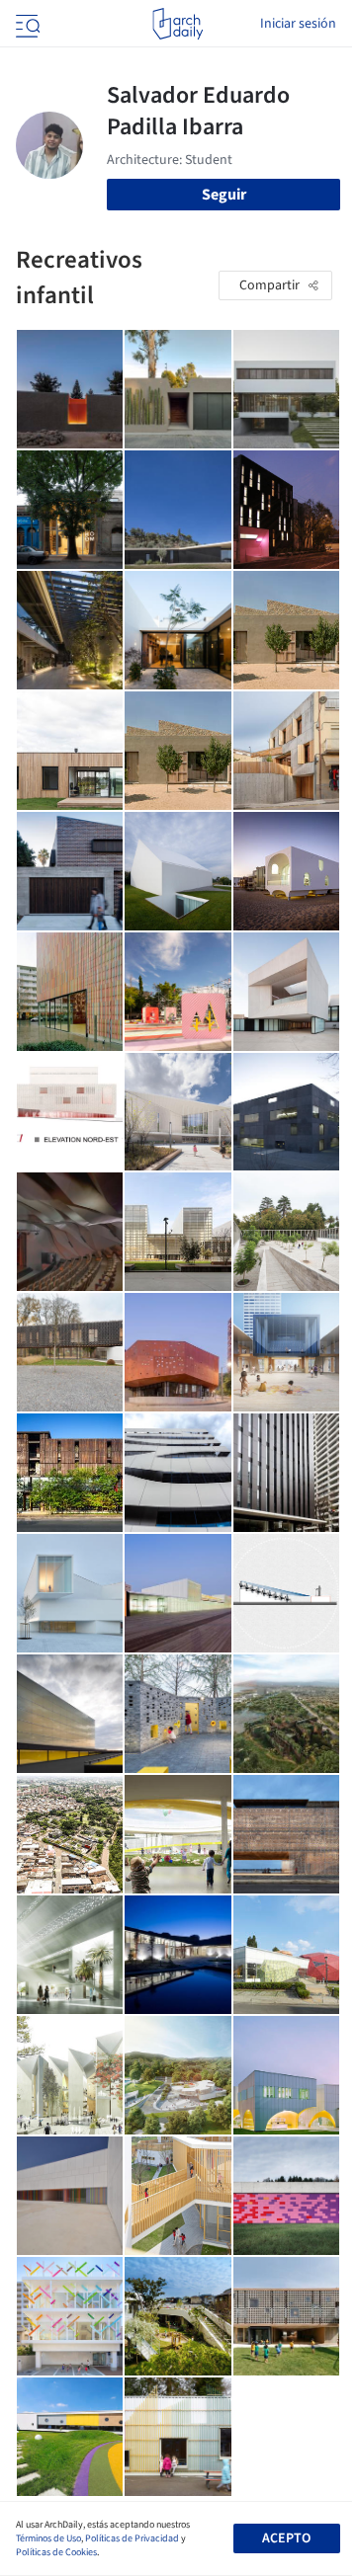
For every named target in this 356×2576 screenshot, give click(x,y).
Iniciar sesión (298, 24)
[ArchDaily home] (178, 24)
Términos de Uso (48, 2538)
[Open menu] (26, 24)
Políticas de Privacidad (132, 2538)
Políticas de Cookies (56, 2552)
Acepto (286, 2538)
